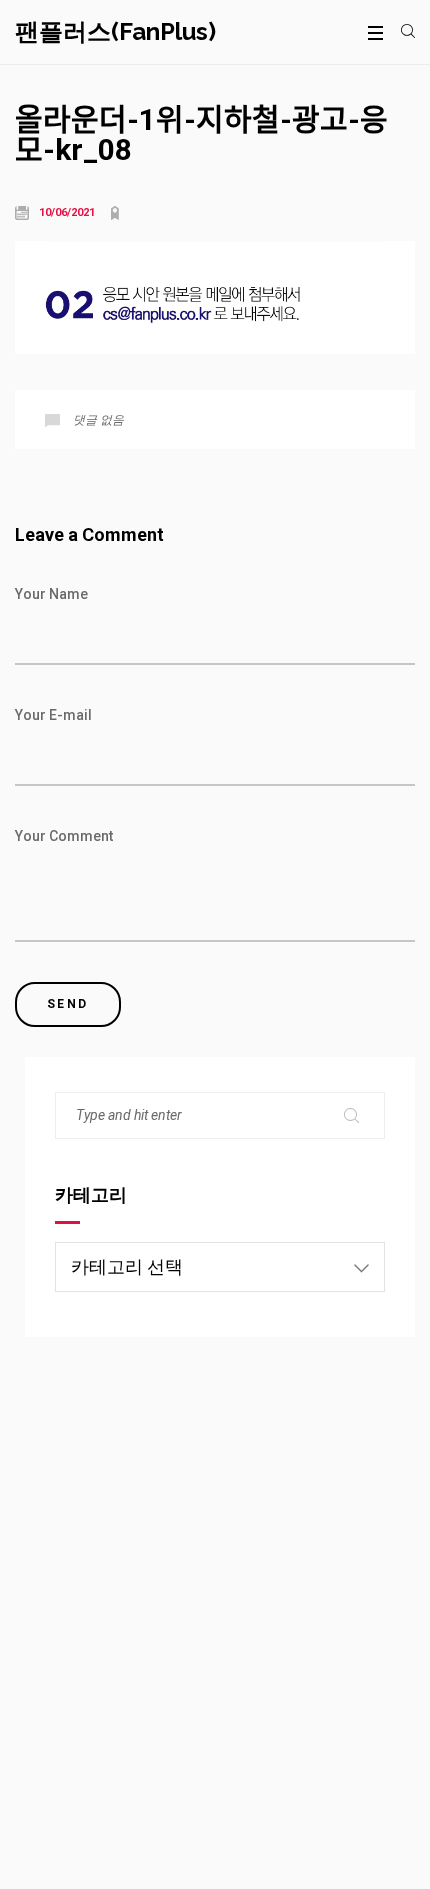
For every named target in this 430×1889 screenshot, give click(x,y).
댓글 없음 (98, 420)
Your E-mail (53, 715)
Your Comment (64, 836)
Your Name (51, 594)
